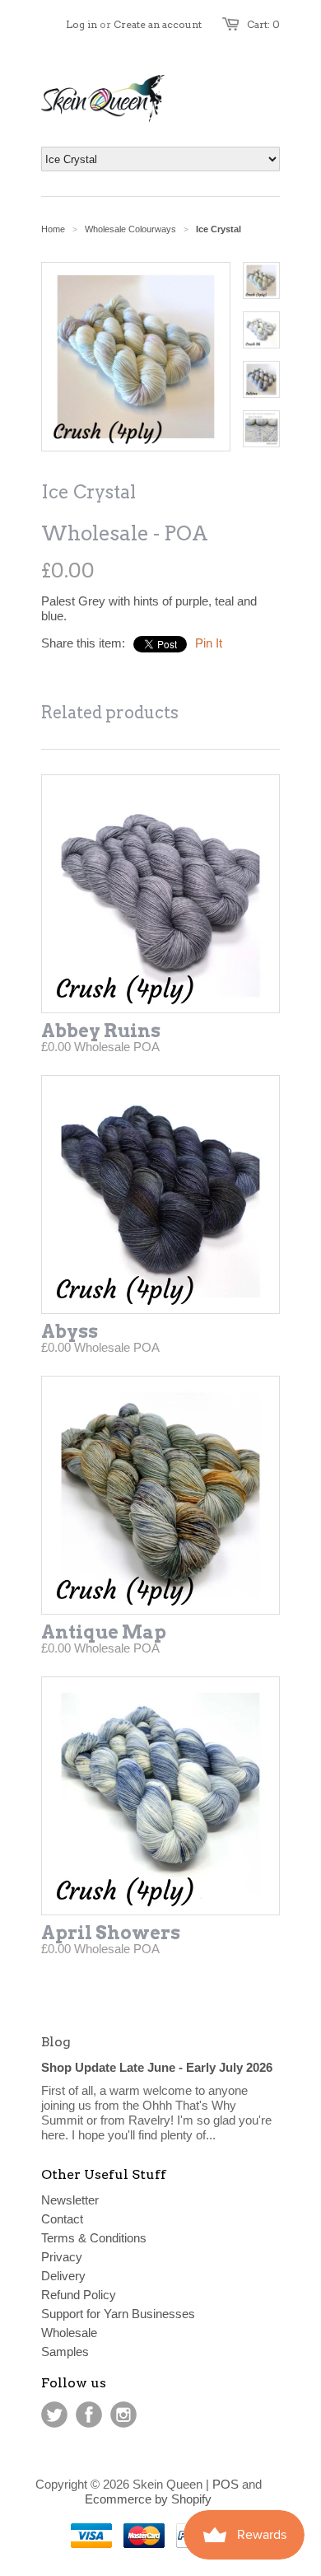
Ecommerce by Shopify (148, 2499)
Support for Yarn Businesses (118, 2314)
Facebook (89, 2415)
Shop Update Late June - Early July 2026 (157, 2067)
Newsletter (70, 2200)
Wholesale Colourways (130, 229)
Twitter (54, 2415)
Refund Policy (79, 2295)
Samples (65, 2352)
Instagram (123, 2415)
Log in (81, 24)
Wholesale (69, 2333)
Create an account (158, 24)
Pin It (209, 643)
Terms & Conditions (94, 2238)
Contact (62, 2219)
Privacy (62, 2257)
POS (226, 2484)
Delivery (63, 2276)
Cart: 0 (263, 24)
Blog (56, 2042)
